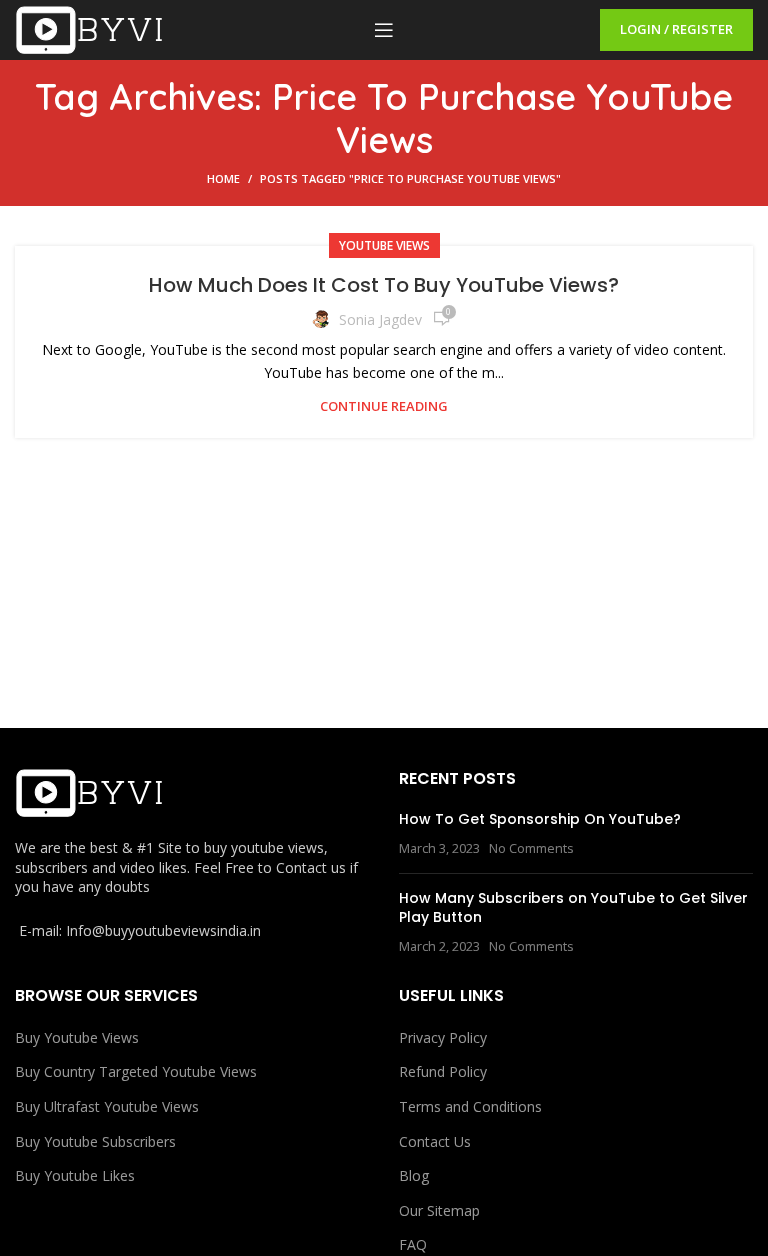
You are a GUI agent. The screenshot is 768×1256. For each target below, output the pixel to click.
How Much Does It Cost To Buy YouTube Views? (384, 285)
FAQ (413, 1244)
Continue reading (384, 406)
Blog (414, 1175)
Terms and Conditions (470, 1106)
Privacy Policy (443, 1037)
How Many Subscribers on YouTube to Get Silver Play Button (573, 908)
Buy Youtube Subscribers (95, 1141)
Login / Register (676, 29)
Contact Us (435, 1141)
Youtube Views (384, 245)
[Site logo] (90, 28)
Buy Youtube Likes (75, 1175)
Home (223, 178)
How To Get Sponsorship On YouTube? (540, 819)
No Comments (531, 848)
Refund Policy (443, 1071)
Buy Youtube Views (77, 1037)
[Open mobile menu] (384, 30)
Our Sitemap (439, 1210)
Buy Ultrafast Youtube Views (107, 1106)
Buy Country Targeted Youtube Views (136, 1071)
